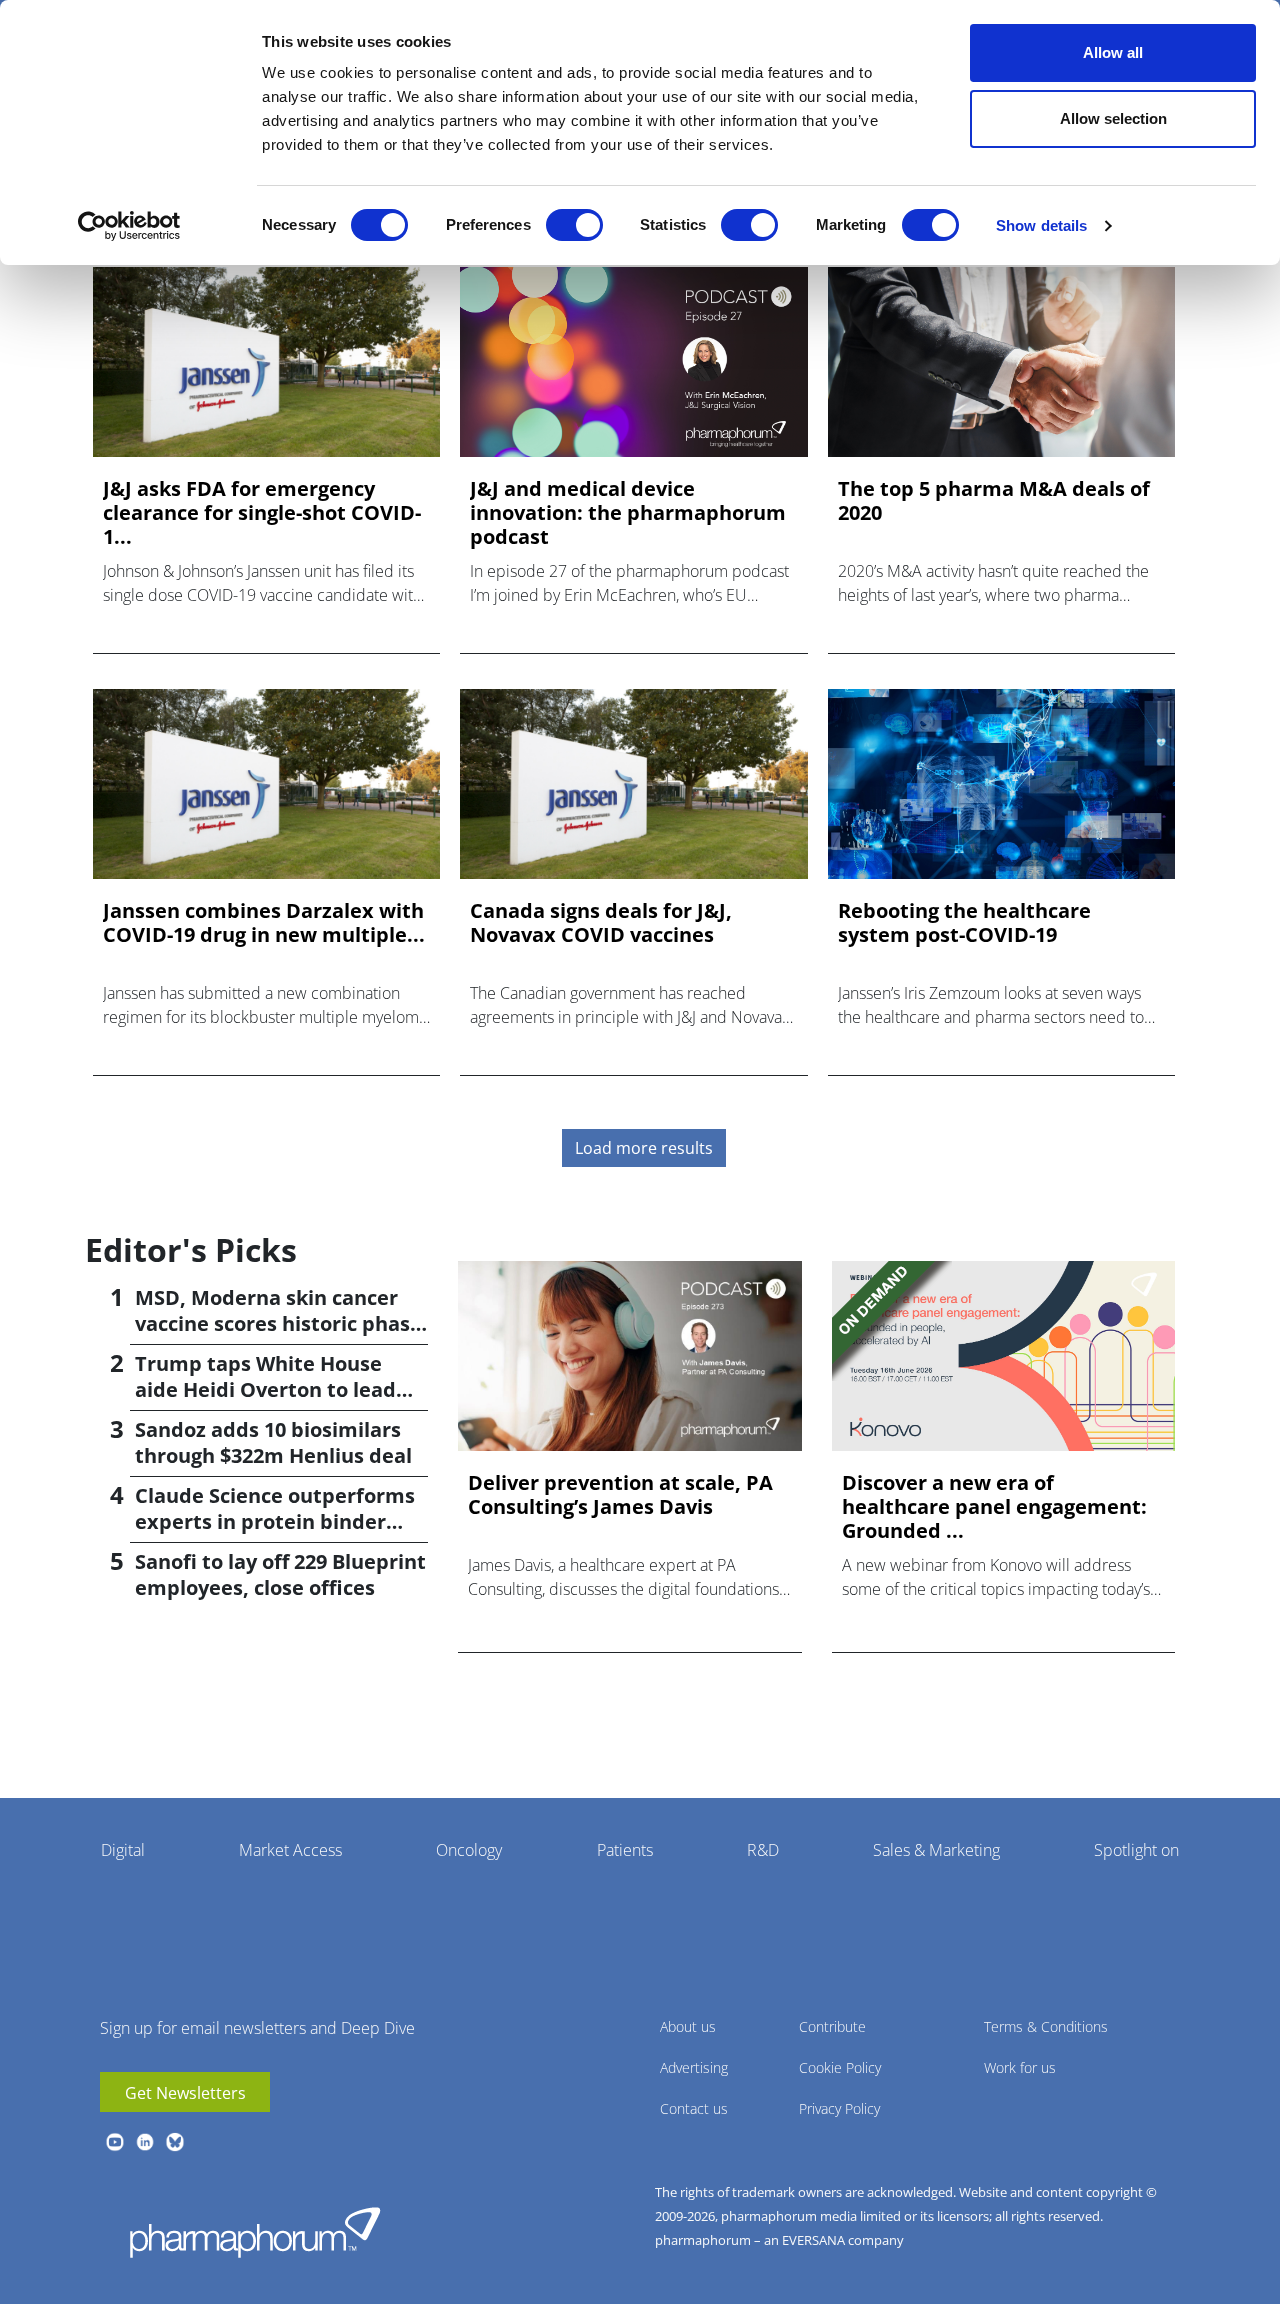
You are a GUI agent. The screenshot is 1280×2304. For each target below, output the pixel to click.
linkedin (145, 2142)
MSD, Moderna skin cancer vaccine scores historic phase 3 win (278, 1323)
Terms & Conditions (1046, 2026)
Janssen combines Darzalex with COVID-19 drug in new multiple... (264, 923)
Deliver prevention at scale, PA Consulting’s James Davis (620, 1495)
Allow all (1113, 52)
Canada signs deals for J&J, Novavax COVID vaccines (601, 923)
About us (688, 2026)
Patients (625, 1850)
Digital (123, 1850)
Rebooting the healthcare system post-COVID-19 (964, 923)
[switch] (574, 225)
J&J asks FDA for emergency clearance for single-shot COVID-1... (262, 513)
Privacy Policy (839, 2108)
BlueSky (175, 2142)
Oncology (469, 1850)
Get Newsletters (185, 2093)
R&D (763, 1850)
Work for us (1020, 2067)
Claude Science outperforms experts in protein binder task (275, 1521)
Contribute (832, 2026)
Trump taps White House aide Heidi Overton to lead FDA (265, 1389)
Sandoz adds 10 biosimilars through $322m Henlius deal (273, 1442)
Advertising (694, 2067)
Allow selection (1113, 118)
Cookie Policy (840, 2067)
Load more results (644, 1148)
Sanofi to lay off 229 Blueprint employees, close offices (280, 1574)
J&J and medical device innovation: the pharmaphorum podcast (628, 513)
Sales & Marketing (936, 1850)
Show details (1041, 225)
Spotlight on (1136, 1850)
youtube (115, 2142)
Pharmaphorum (255, 2232)
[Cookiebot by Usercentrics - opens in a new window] (129, 226)
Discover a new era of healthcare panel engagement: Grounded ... (994, 1507)
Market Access (290, 1850)
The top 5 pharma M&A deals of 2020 (994, 501)
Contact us (694, 2108)
